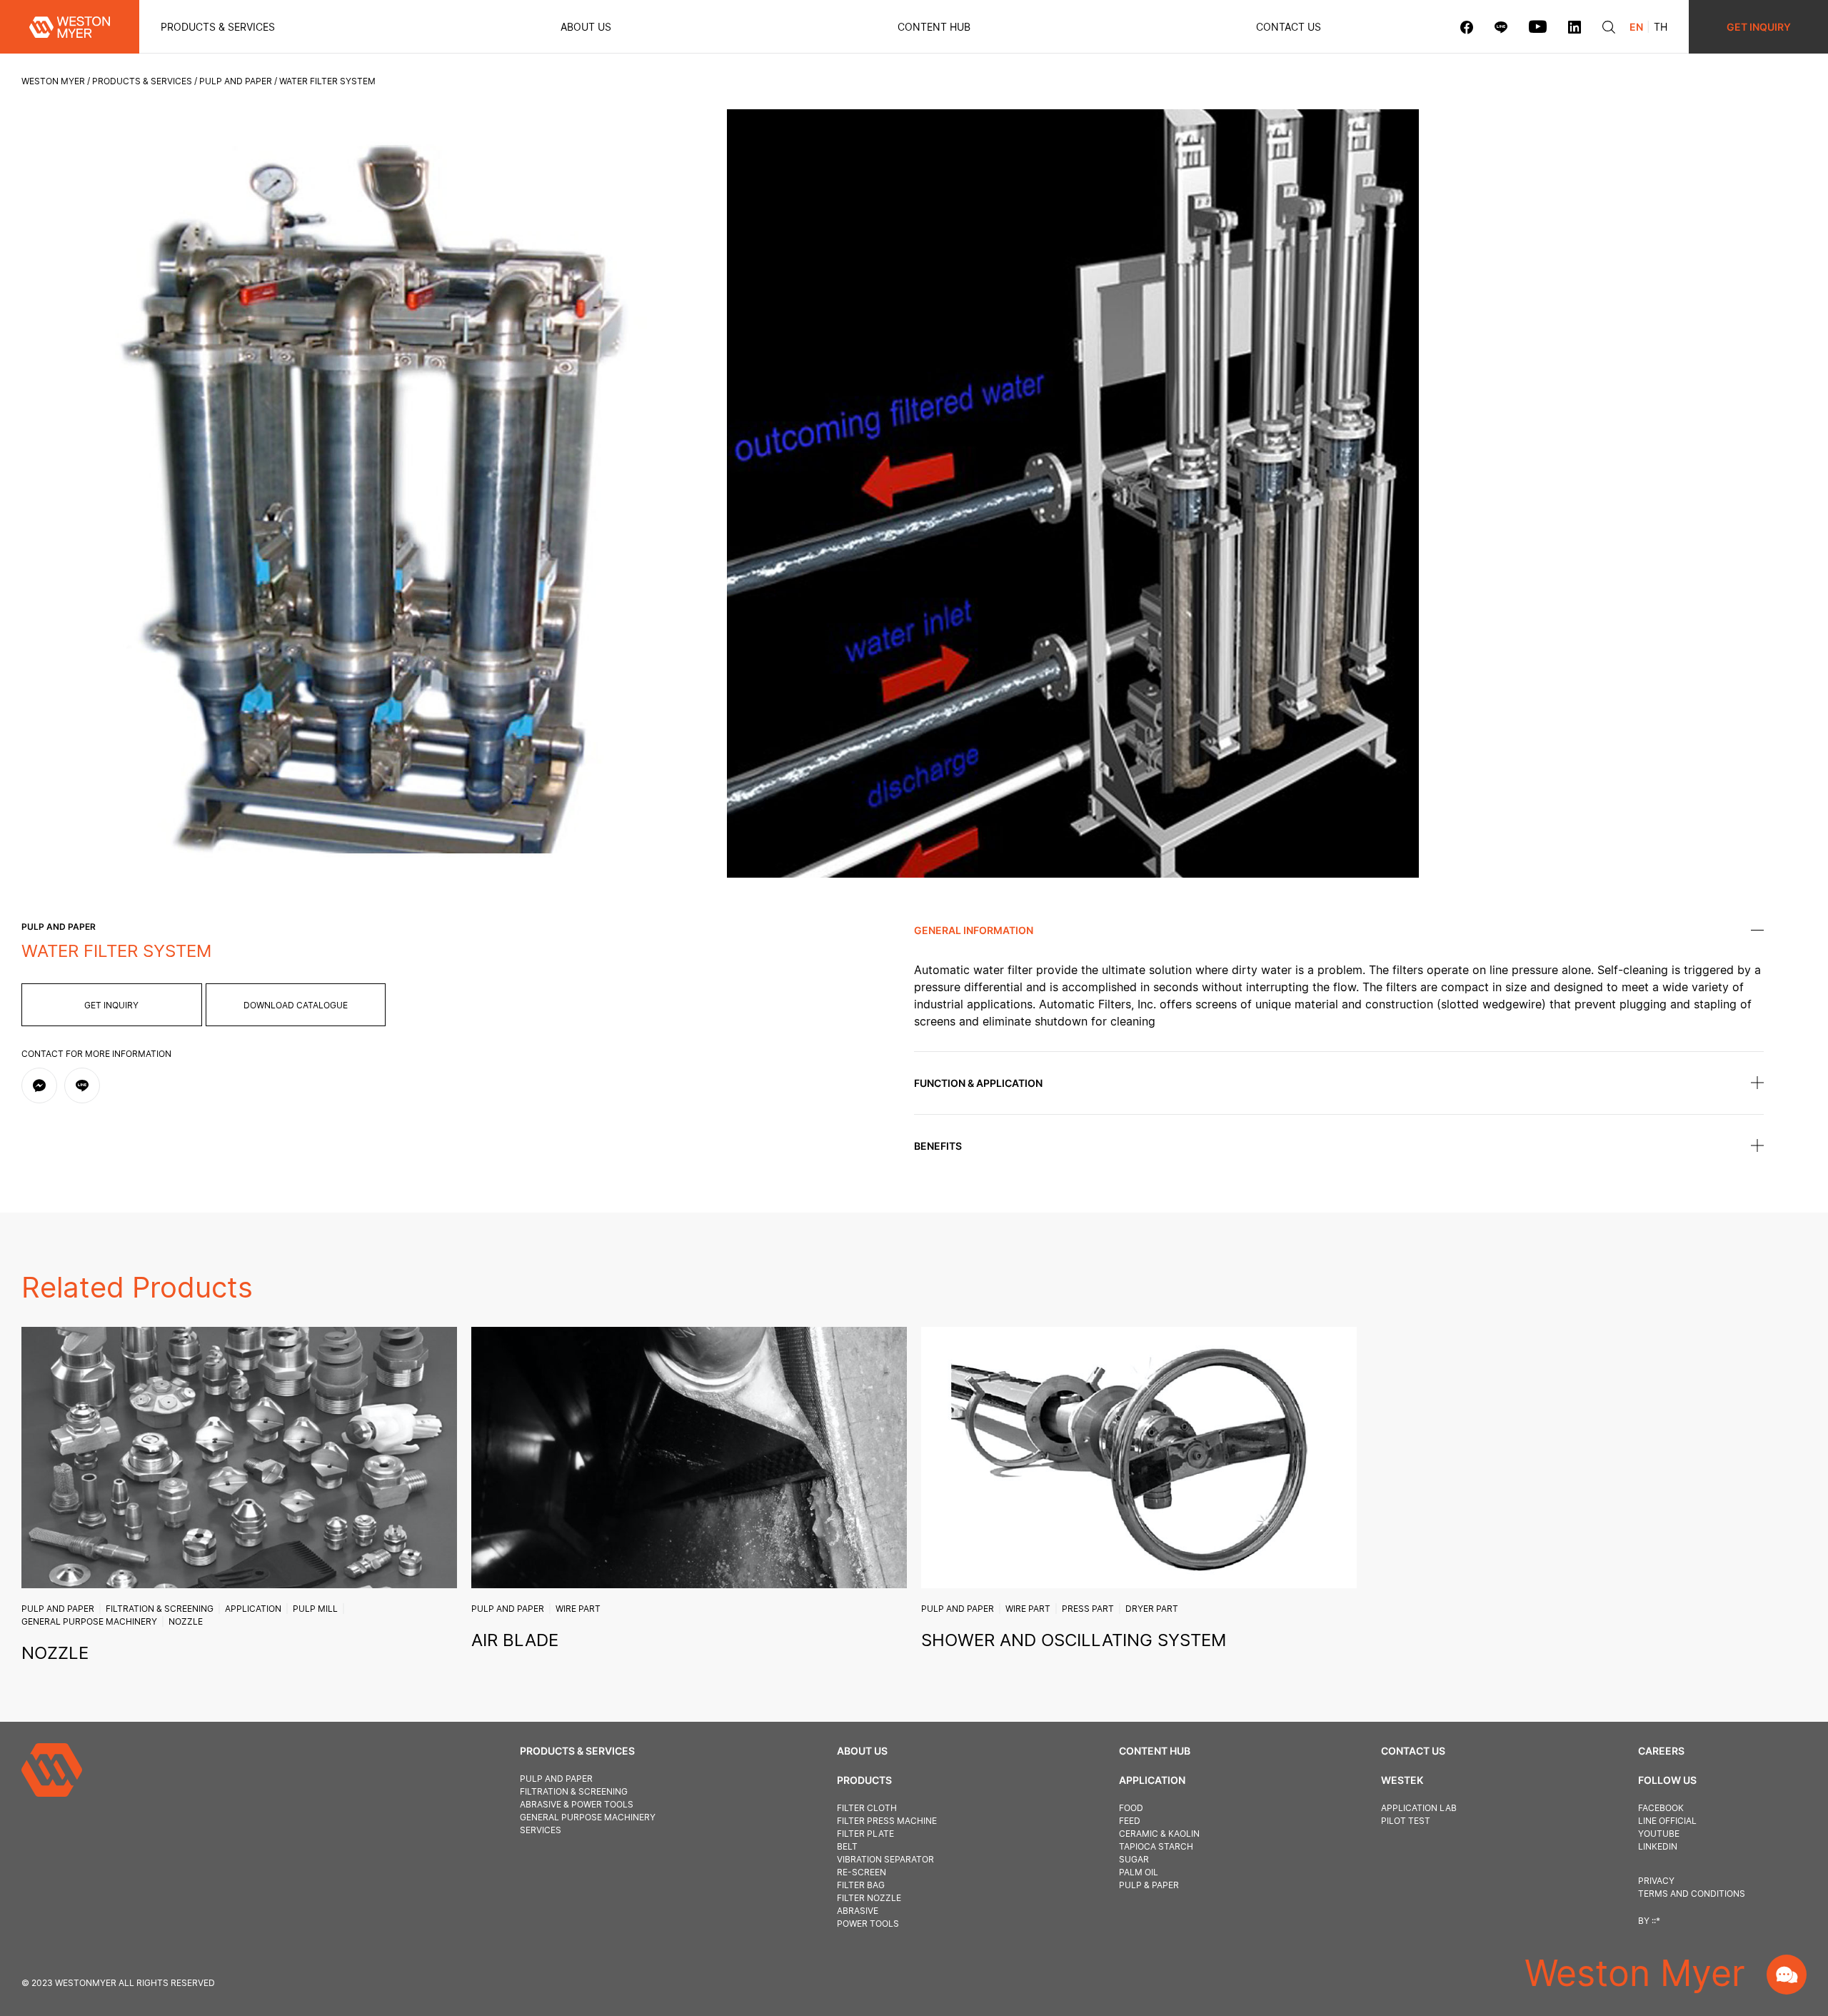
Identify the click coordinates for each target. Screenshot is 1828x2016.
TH (1661, 27)
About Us (586, 27)
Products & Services (218, 27)
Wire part (578, 1609)
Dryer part (1152, 1609)
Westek (1402, 1780)
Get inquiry (111, 1005)
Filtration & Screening (160, 1609)
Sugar (1134, 1859)
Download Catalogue (296, 1005)
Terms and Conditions (1692, 1894)
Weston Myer (53, 81)
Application (253, 1609)
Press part (1088, 1609)
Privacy (1656, 1881)
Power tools (868, 1924)
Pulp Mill (315, 1609)
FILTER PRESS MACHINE (887, 1821)
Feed (1130, 1821)
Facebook (1661, 1808)
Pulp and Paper (236, 81)
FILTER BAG (861, 1885)
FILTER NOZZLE (869, 1898)
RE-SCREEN (862, 1872)
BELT (847, 1846)
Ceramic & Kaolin (1159, 1834)
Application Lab (1419, 1808)
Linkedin (1658, 1846)
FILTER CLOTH (867, 1808)
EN (1636, 27)
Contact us (1289, 27)
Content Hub (1155, 1751)
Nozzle (186, 1621)
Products (864, 1780)
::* (1656, 1921)
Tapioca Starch (1156, 1846)
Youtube (1659, 1834)
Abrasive (858, 1911)
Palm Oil (1139, 1872)
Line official (1667, 1821)
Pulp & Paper (1149, 1885)
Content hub (934, 27)
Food (1131, 1808)
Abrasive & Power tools (577, 1804)
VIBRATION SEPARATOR (885, 1859)
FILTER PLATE (865, 1834)
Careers (1661, 1751)
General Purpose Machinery (89, 1621)
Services (541, 1830)
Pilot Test (1406, 1821)
